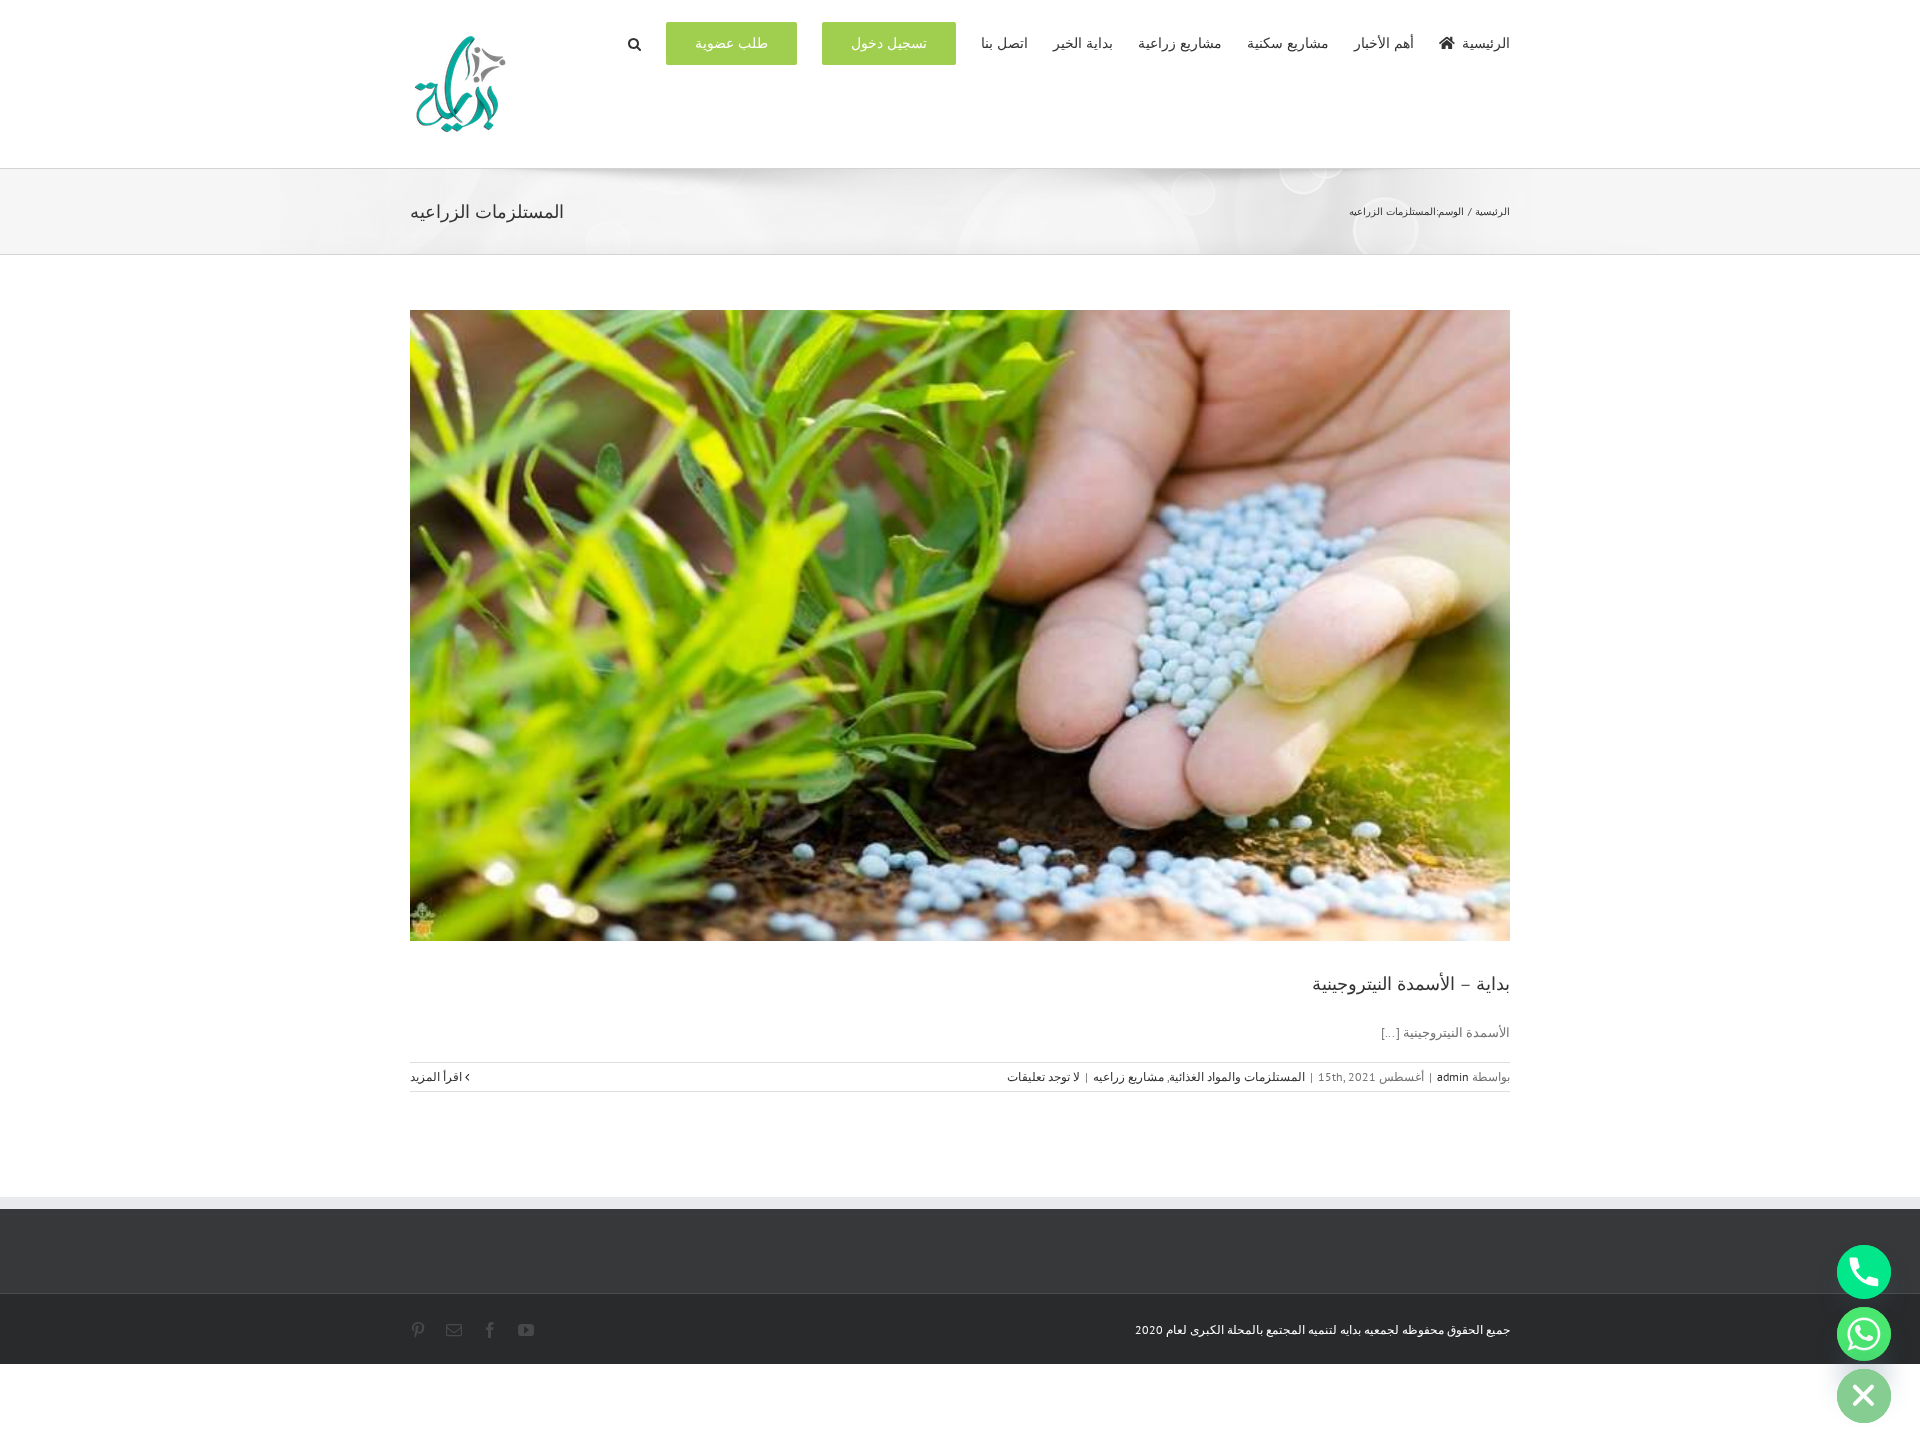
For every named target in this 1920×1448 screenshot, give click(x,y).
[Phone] (1864, 1272)
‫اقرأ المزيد (437, 1076)
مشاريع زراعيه (1128, 1076)
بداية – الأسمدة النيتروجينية (1411, 984)
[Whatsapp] (1864, 1334)
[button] (634, 42)
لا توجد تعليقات (1043, 1076)
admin (1453, 1076)
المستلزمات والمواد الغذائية (1237, 1076)
